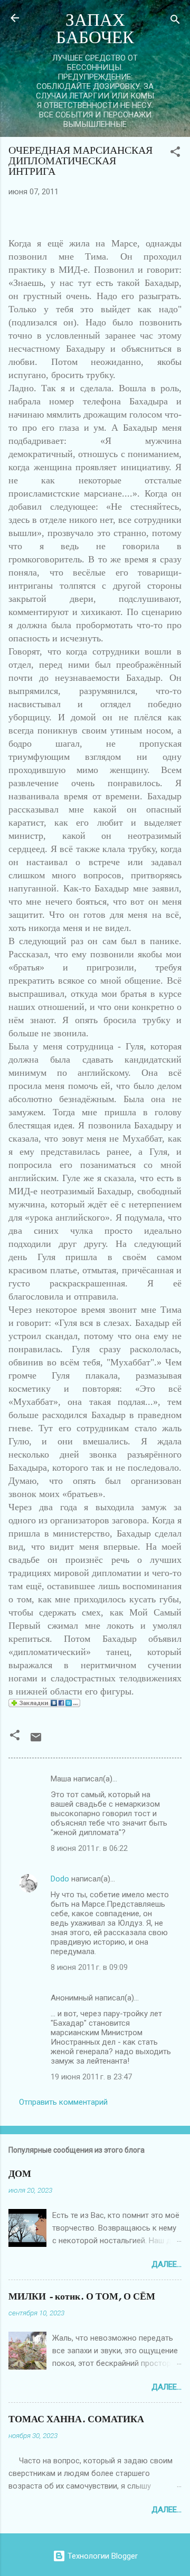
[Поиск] (175, 21)
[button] (175, 153)
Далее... (167, 2264)
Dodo (60, 1879)
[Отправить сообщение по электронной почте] (36, 1741)
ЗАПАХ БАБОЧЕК (95, 29)
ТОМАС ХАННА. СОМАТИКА (76, 2419)
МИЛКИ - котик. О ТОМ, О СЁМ (82, 2297)
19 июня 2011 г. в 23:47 (91, 2077)
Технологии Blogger (102, 2556)
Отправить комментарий (63, 2102)
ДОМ (20, 2174)
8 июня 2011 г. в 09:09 (89, 1967)
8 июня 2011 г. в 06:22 (89, 1848)
